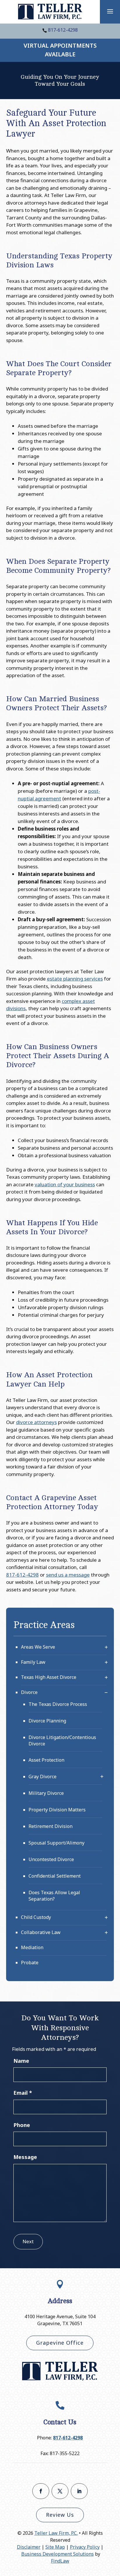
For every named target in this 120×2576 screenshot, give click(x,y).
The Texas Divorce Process (58, 1704)
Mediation (32, 1947)
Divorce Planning (47, 1721)
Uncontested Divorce (51, 1859)
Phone (22, 2125)
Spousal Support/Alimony (57, 1843)
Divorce (29, 1692)
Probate (30, 1963)
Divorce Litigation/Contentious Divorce (62, 1740)
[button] (110, 11)
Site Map (55, 2547)
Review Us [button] (60, 2515)
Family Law (33, 1662)
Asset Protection (46, 1760)
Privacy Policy (85, 2547)
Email (23, 2093)
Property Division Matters (57, 1810)
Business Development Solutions (58, 2554)
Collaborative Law (41, 1932)
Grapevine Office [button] (60, 2343)
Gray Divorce (43, 1777)
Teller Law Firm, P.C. (56, 2533)
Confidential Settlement (55, 1876)
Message (25, 2157)
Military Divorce (46, 1793)
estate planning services (75, 979)
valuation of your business (65, 1184)
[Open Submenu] (106, 1647)
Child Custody (36, 1917)
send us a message (68, 1575)
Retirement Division (51, 1826)
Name (21, 2061)
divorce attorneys (36, 1422)
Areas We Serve (38, 1647)
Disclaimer (29, 2547)
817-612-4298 (63, 30)
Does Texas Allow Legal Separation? (54, 1896)
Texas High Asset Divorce (49, 1677)
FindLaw (60, 2561)
